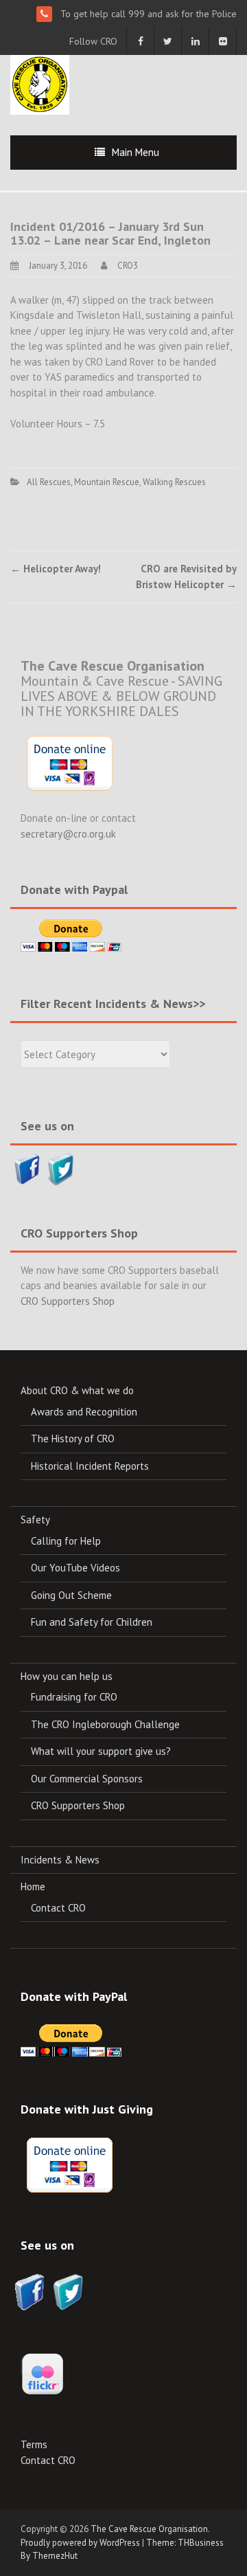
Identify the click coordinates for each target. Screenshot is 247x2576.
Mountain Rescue (107, 482)
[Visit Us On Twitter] (61, 1168)
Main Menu (136, 152)
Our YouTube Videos (75, 1568)
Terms (34, 2444)
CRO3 (128, 266)
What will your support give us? (101, 1751)
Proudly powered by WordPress (80, 2543)
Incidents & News (60, 1860)
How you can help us (67, 1676)
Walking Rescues (174, 482)
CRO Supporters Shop (68, 1301)
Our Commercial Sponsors (87, 1779)
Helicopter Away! (56, 569)
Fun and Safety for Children (92, 1622)
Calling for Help (66, 1541)
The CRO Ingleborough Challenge (105, 1724)
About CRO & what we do (77, 1390)
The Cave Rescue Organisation (149, 2529)
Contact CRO (58, 1908)
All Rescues (49, 482)
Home (33, 1886)
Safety (35, 1520)
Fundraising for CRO (74, 1697)
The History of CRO (73, 1438)
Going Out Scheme (71, 1595)
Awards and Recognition (84, 1412)
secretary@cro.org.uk (68, 834)
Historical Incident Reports (90, 1466)
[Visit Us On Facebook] (27, 1168)
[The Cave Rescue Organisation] (40, 83)
